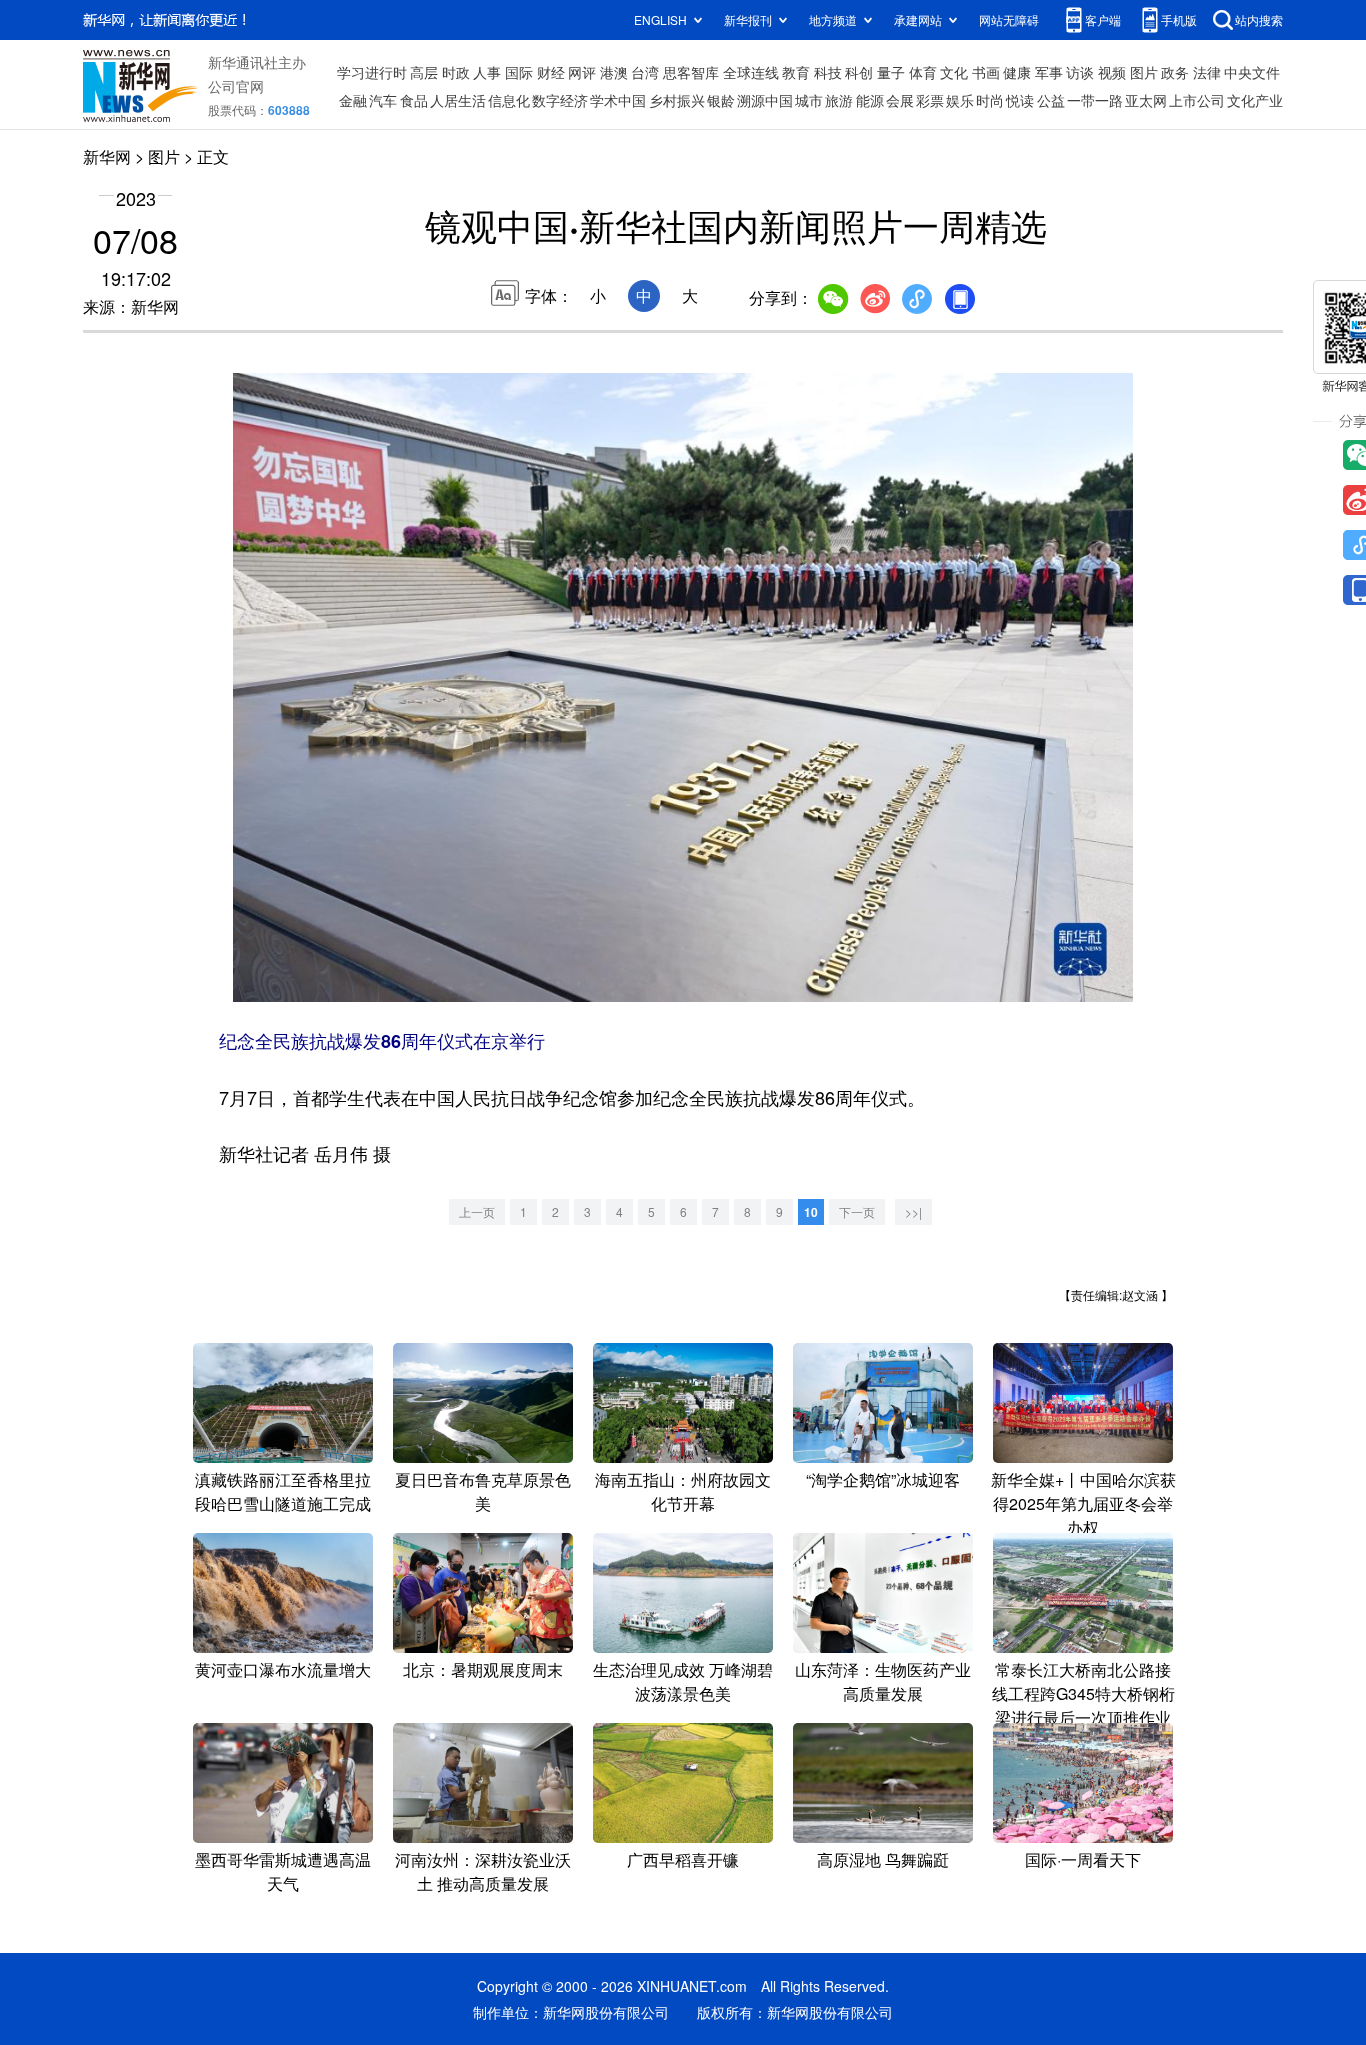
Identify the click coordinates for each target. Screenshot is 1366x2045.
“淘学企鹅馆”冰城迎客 (883, 1479)
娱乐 (960, 100)
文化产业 (1255, 100)
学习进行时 (372, 72)
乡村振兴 (677, 100)
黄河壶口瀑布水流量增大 (283, 1669)
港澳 (614, 72)
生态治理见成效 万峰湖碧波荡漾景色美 (683, 1681)
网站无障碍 (1009, 19)
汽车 (383, 100)
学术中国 (618, 100)
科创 (859, 72)
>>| (913, 1211)
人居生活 (458, 100)
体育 (923, 72)
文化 (954, 72)
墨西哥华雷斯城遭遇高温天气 (283, 1871)
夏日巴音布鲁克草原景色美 (483, 1491)
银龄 (721, 100)
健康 (1017, 72)
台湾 (645, 72)
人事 (487, 72)
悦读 (1020, 100)
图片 (1144, 72)
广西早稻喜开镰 (683, 1859)
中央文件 (1252, 72)
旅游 (839, 100)
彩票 (930, 100)
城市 (809, 100)
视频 (1112, 72)
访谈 (1080, 72)
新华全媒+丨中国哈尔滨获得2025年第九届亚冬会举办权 (1083, 1503)
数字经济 (560, 100)
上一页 (477, 1211)
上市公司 (1197, 100)
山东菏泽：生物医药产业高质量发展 (883, 1681)
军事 (1049, 72)
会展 (900, 100)
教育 (796, 72)
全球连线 (751, 72)
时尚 (990, 100)
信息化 (509, 100)
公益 (1051, 100)
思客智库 (691, 72)
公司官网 (236, 86)
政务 (1175, 72)
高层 (424, 72)
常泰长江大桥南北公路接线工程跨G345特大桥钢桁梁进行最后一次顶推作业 (1083, 1693)
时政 (456, 72)
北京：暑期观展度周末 (483, 1669)
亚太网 (1146, 100)
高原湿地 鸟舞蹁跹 (883, 1859)
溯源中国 (765, 100)
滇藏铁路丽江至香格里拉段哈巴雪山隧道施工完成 (283, 1491)
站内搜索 (1259, 19)
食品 (414, 100)
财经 (551, 72)
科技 (828, 72)
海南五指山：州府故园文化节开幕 (683, 1491)
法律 (1207, 72)
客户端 (1103, 19)
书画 (986, 72)
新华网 (107, 156)
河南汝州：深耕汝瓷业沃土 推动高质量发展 (483, 1871)
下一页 (857, 1211)
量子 (891, 72)
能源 (870, 100)
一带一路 (1095, 100)
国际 (519, 72)
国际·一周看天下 (1083, 1859)
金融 (353, 100)
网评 (582, 72)
